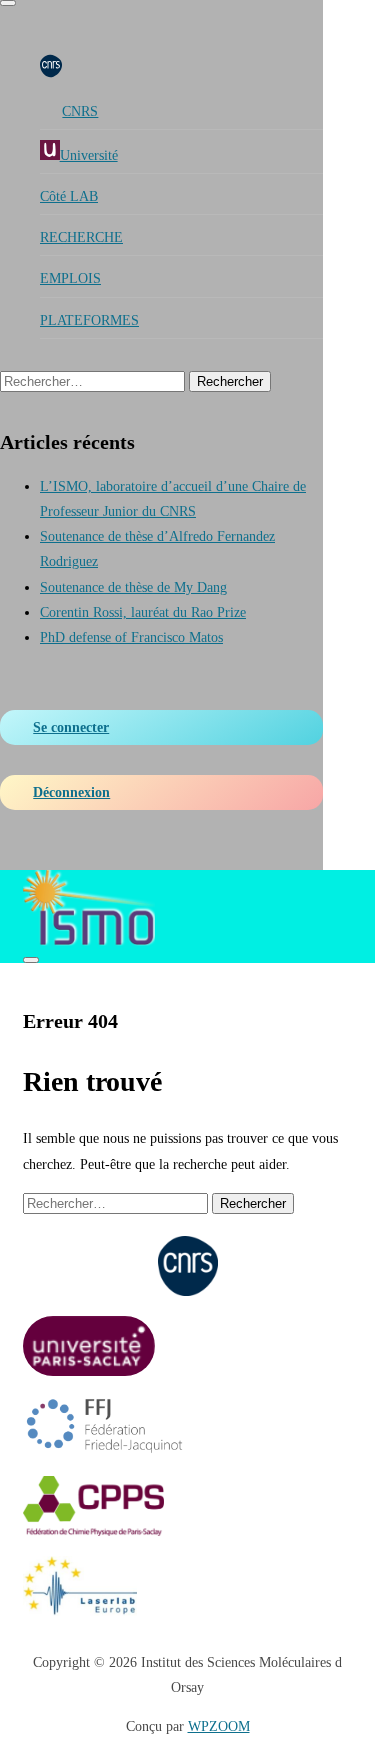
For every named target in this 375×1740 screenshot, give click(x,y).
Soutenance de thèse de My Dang (133, 587)
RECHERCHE (81, 237)
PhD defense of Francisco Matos (131, 637)
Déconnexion (71, 792)
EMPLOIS (70, 278)
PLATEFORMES (89, 320)
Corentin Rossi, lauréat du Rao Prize (143, 612)
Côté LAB (69, 196)
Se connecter (71, 727)
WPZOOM (219, 1726)
